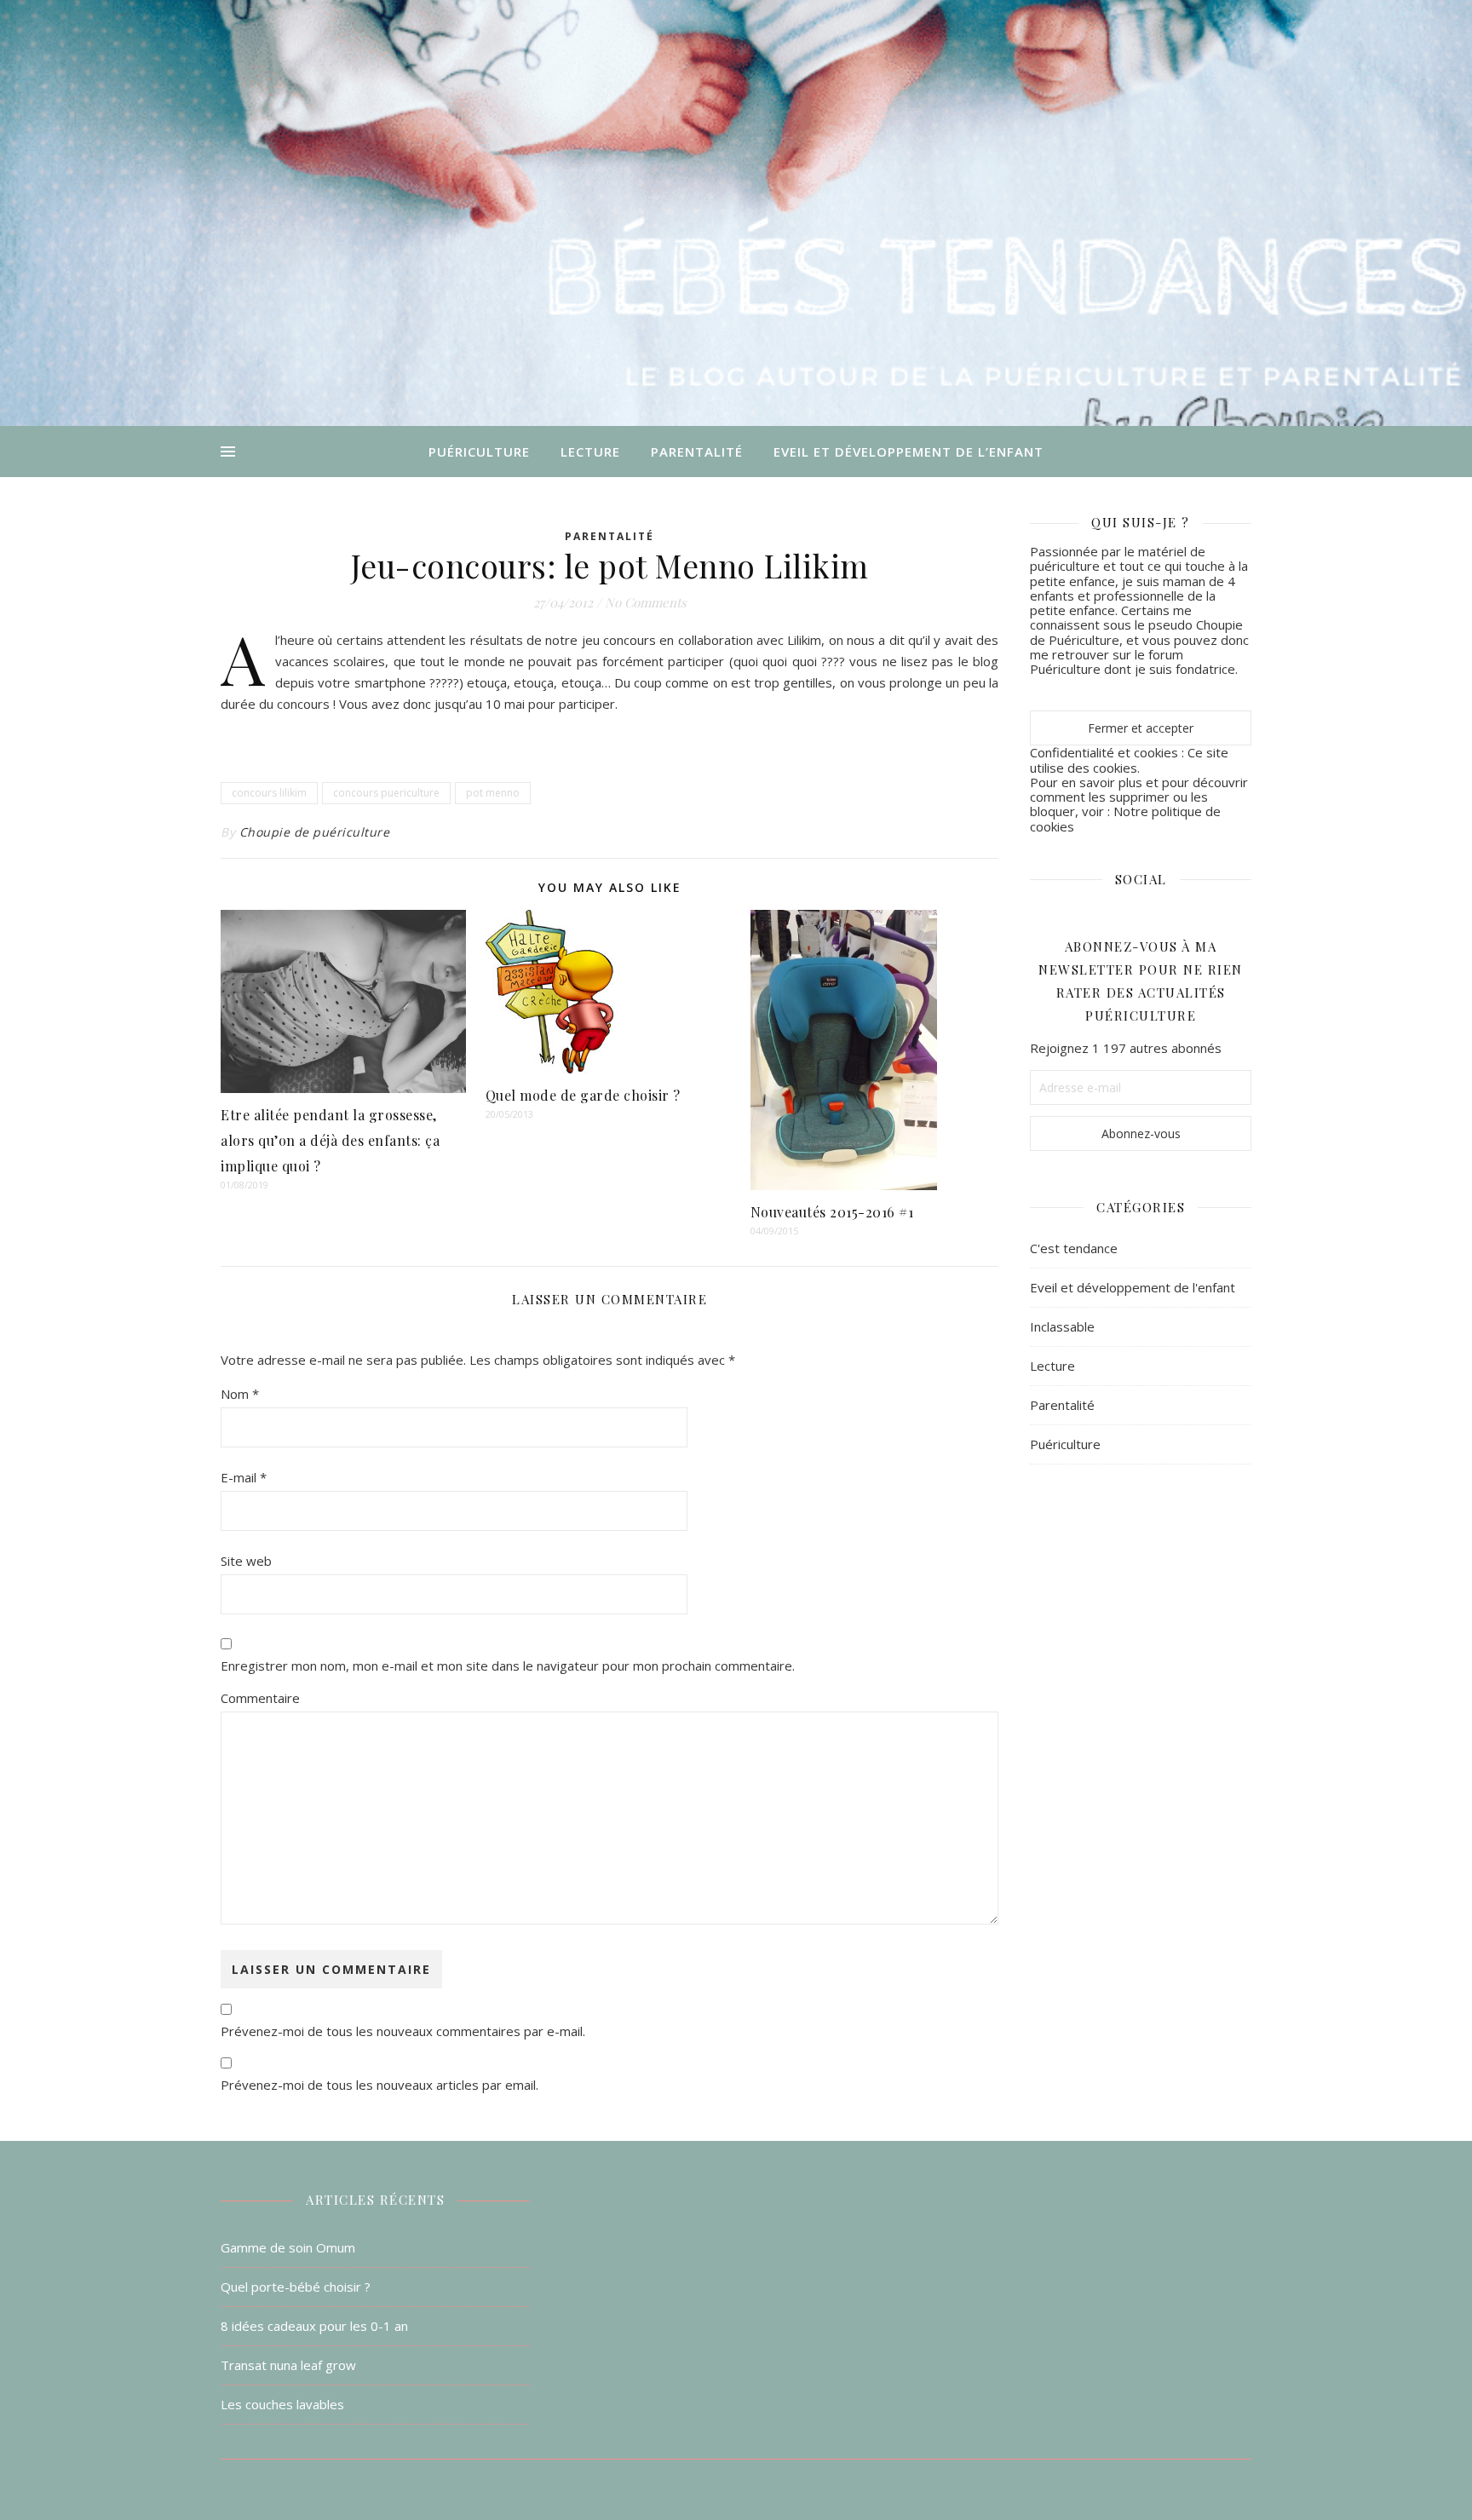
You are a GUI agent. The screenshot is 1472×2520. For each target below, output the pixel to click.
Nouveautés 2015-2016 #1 (832, 1212)
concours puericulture (386, 793)
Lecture (590, 452)
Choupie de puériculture (315, 832)
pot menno (493, 793)
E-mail (244, 1477)
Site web (246, 1561)
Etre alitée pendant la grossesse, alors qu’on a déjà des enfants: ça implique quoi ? (330, 1140)
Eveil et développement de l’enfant (908, 452)
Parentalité (697, 452)
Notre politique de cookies (1125, 818)
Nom (240, 1394)
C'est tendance (1074, 1248)
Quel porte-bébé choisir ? (296, 2287)
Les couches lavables (282, 2404)
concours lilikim (269, 793)
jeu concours (619, 640)
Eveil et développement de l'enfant (1133, 1287)
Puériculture (479, 452)
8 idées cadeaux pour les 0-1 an (314, 2326)
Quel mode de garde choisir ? (583, 1095)
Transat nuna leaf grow (288, 2365)
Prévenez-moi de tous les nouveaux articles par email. (379, 2085)
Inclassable (1062, 1326)
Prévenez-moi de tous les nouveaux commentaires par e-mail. (403, 2031)
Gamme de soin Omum (288, 2247)
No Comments (646, 602)
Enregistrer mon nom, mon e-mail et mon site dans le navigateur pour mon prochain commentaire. (508, 1666)
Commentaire (260, 1698)
